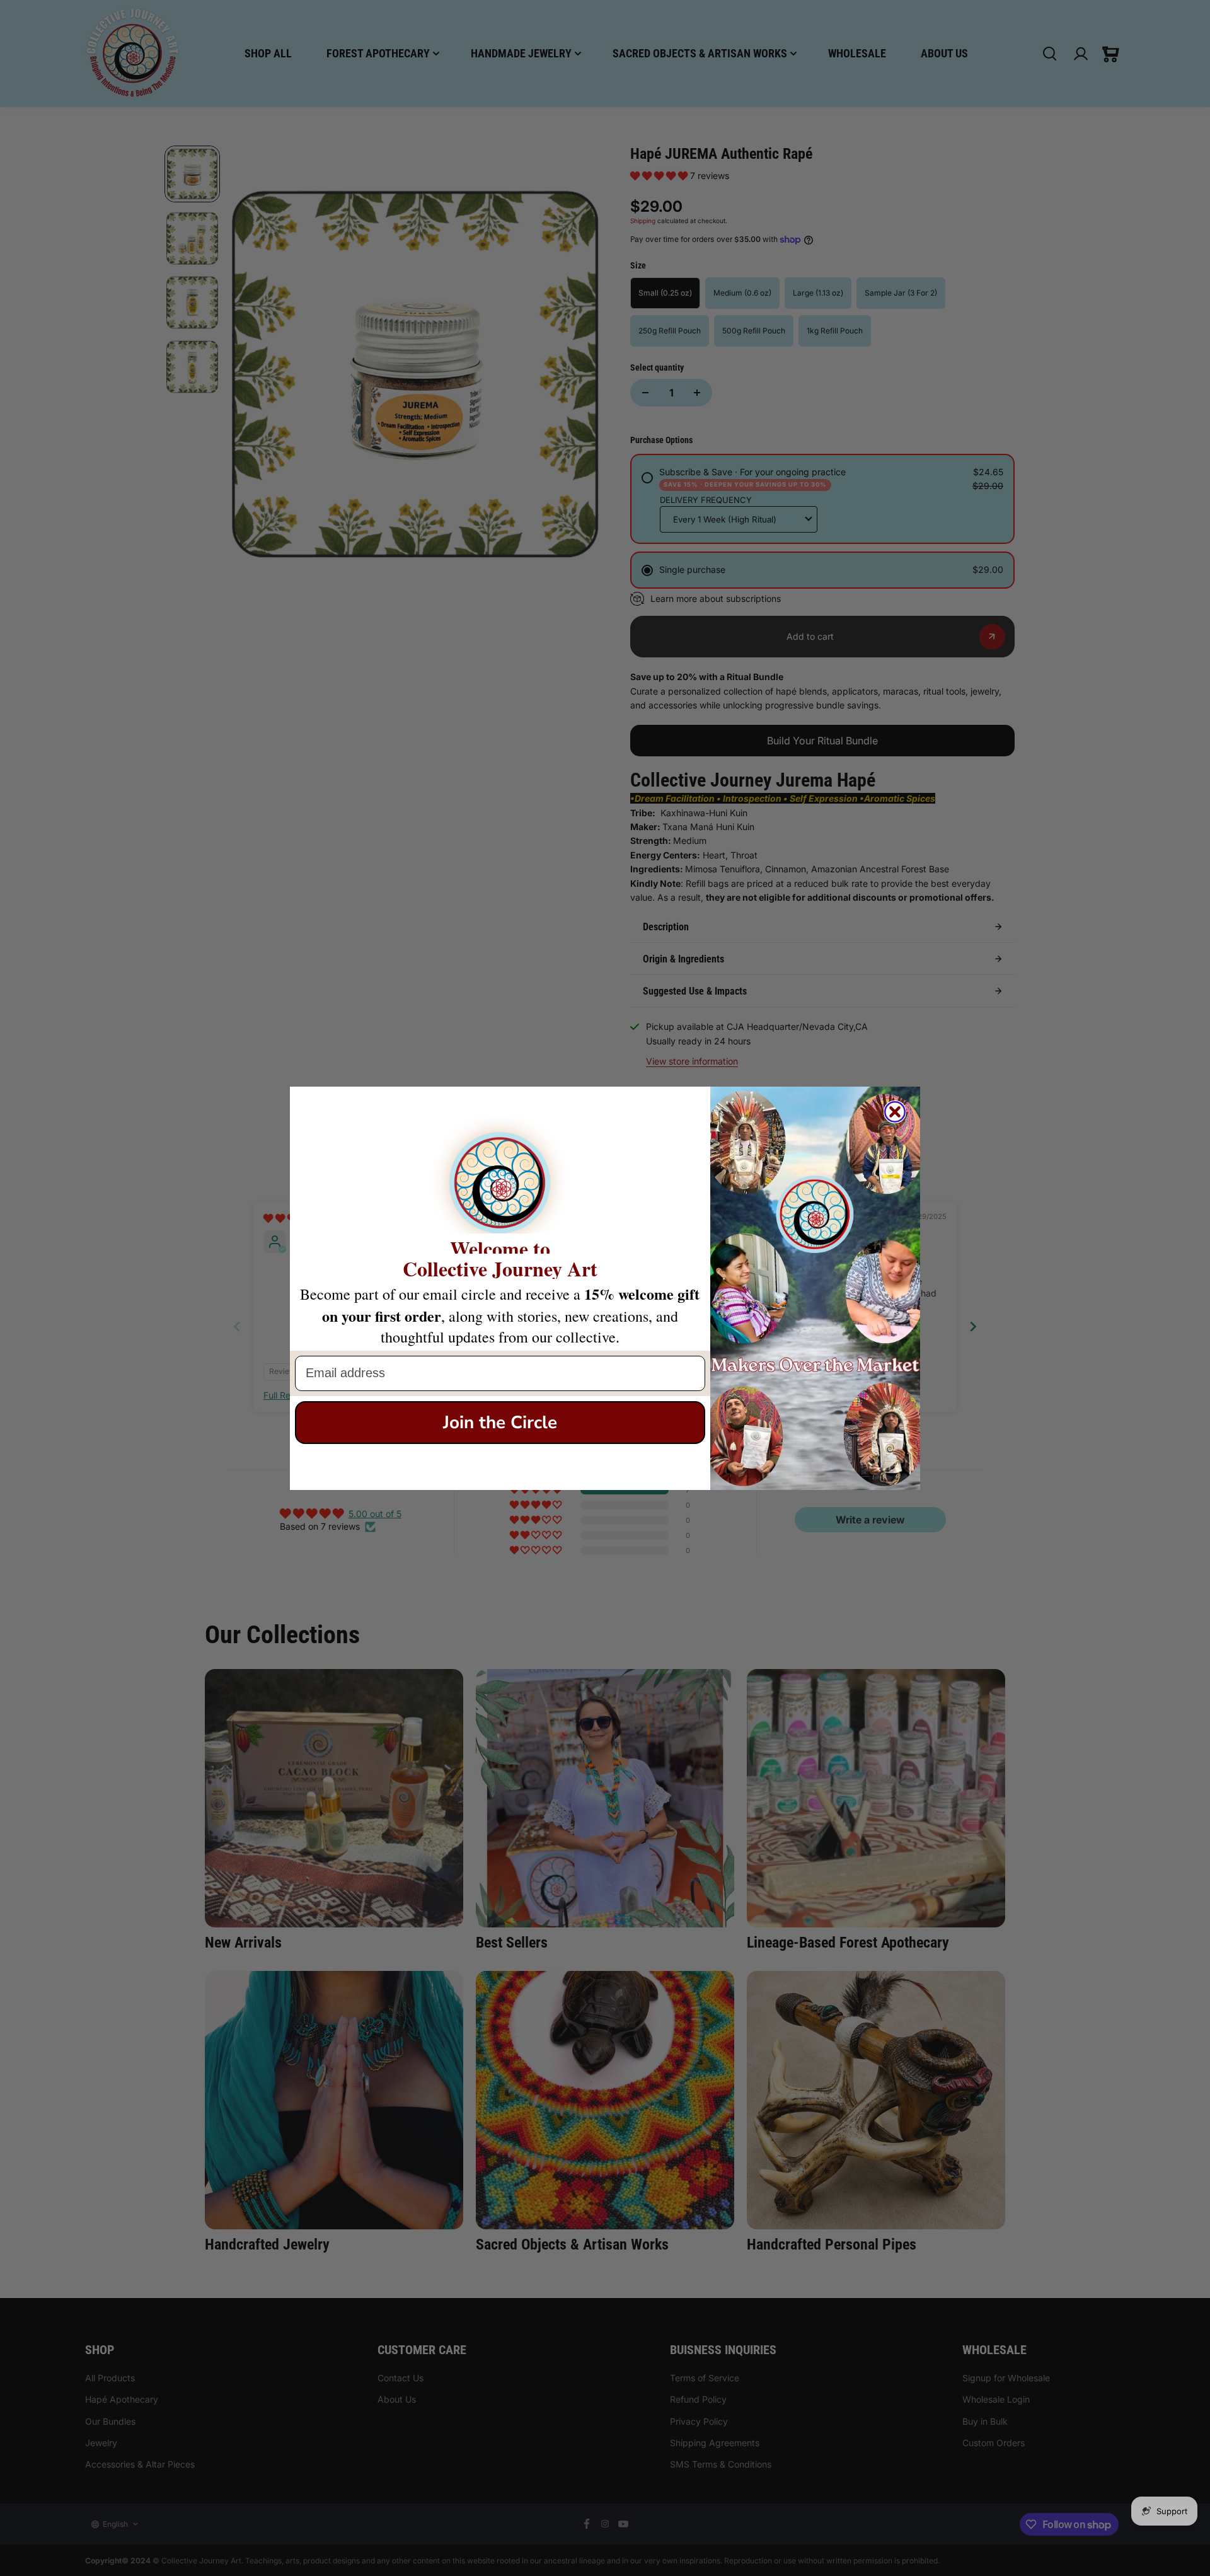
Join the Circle (500, 1423)
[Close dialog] (895, 1112)
